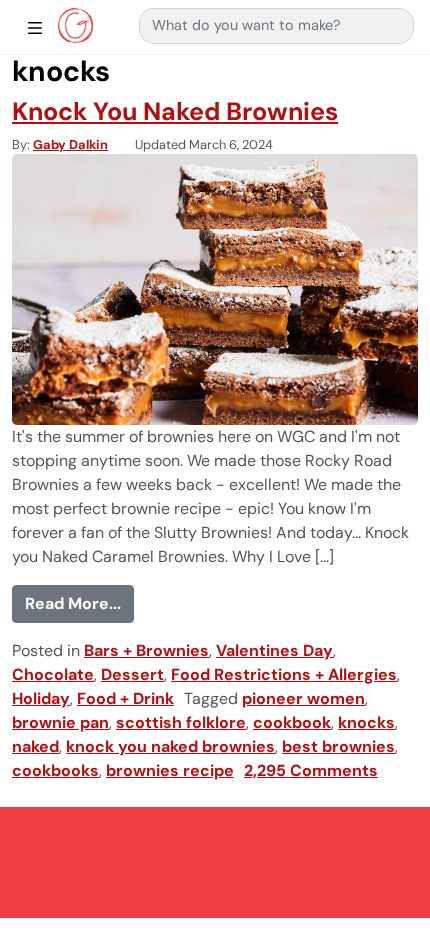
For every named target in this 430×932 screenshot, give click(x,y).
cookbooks (55, 770)
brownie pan (60, 722)
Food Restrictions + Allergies (284, 674)
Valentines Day (274, 650)
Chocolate (53, 674)
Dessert (132, 674)
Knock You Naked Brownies (175, 111)
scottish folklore (181, 722)
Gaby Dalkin (70, 144)
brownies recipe (170, 770)
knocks (366, 722)
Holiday (41, 698)
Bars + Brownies (146, 650)
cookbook (292, 722)
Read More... (79, 603)
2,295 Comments (311, 770)
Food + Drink (125, 698)
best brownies (338, 746)
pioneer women (303, 698)
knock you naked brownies (170, 746)
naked (35, 746)
